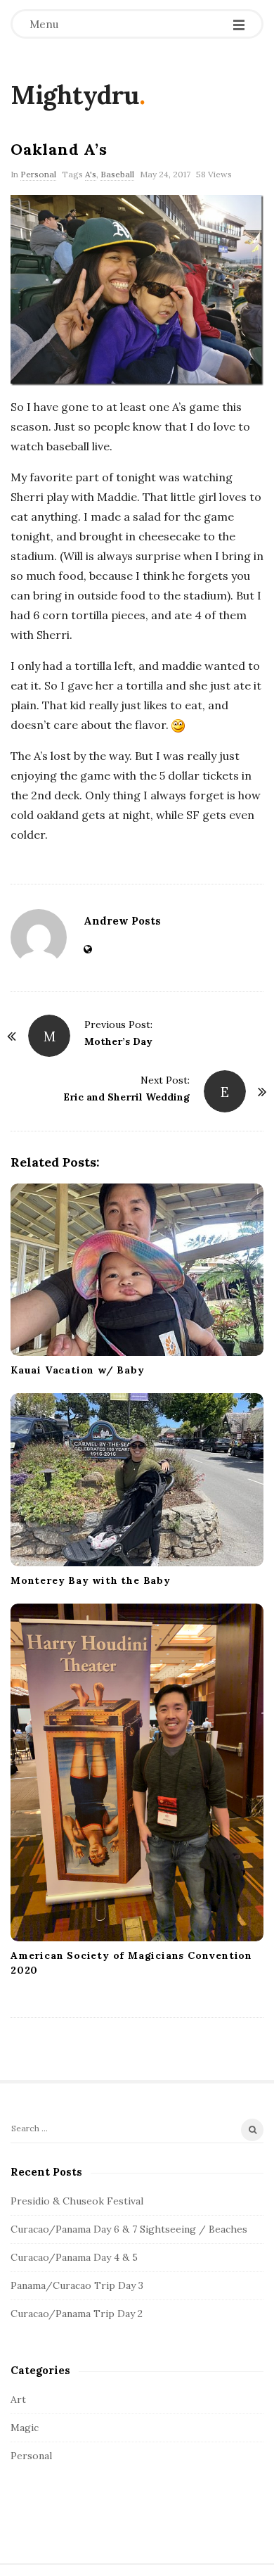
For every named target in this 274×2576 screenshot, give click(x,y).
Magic (25, 2428)
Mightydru (75, 95)
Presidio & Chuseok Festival (77, 2201)
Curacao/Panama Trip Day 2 (77, 2314)
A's (91, 174)
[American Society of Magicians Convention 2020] (137, 1772)
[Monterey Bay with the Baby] (137, 1479)
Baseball (117, 174)
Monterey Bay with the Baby (91, 1580)
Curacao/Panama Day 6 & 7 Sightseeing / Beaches (129, 2229)
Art (18, 2399)
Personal (38, 174)
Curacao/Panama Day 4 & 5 (74, 2257)
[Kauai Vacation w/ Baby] (137, 1270)
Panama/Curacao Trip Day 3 (77, 2285)
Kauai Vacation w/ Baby (78, 1370)
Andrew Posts (122, 921)
